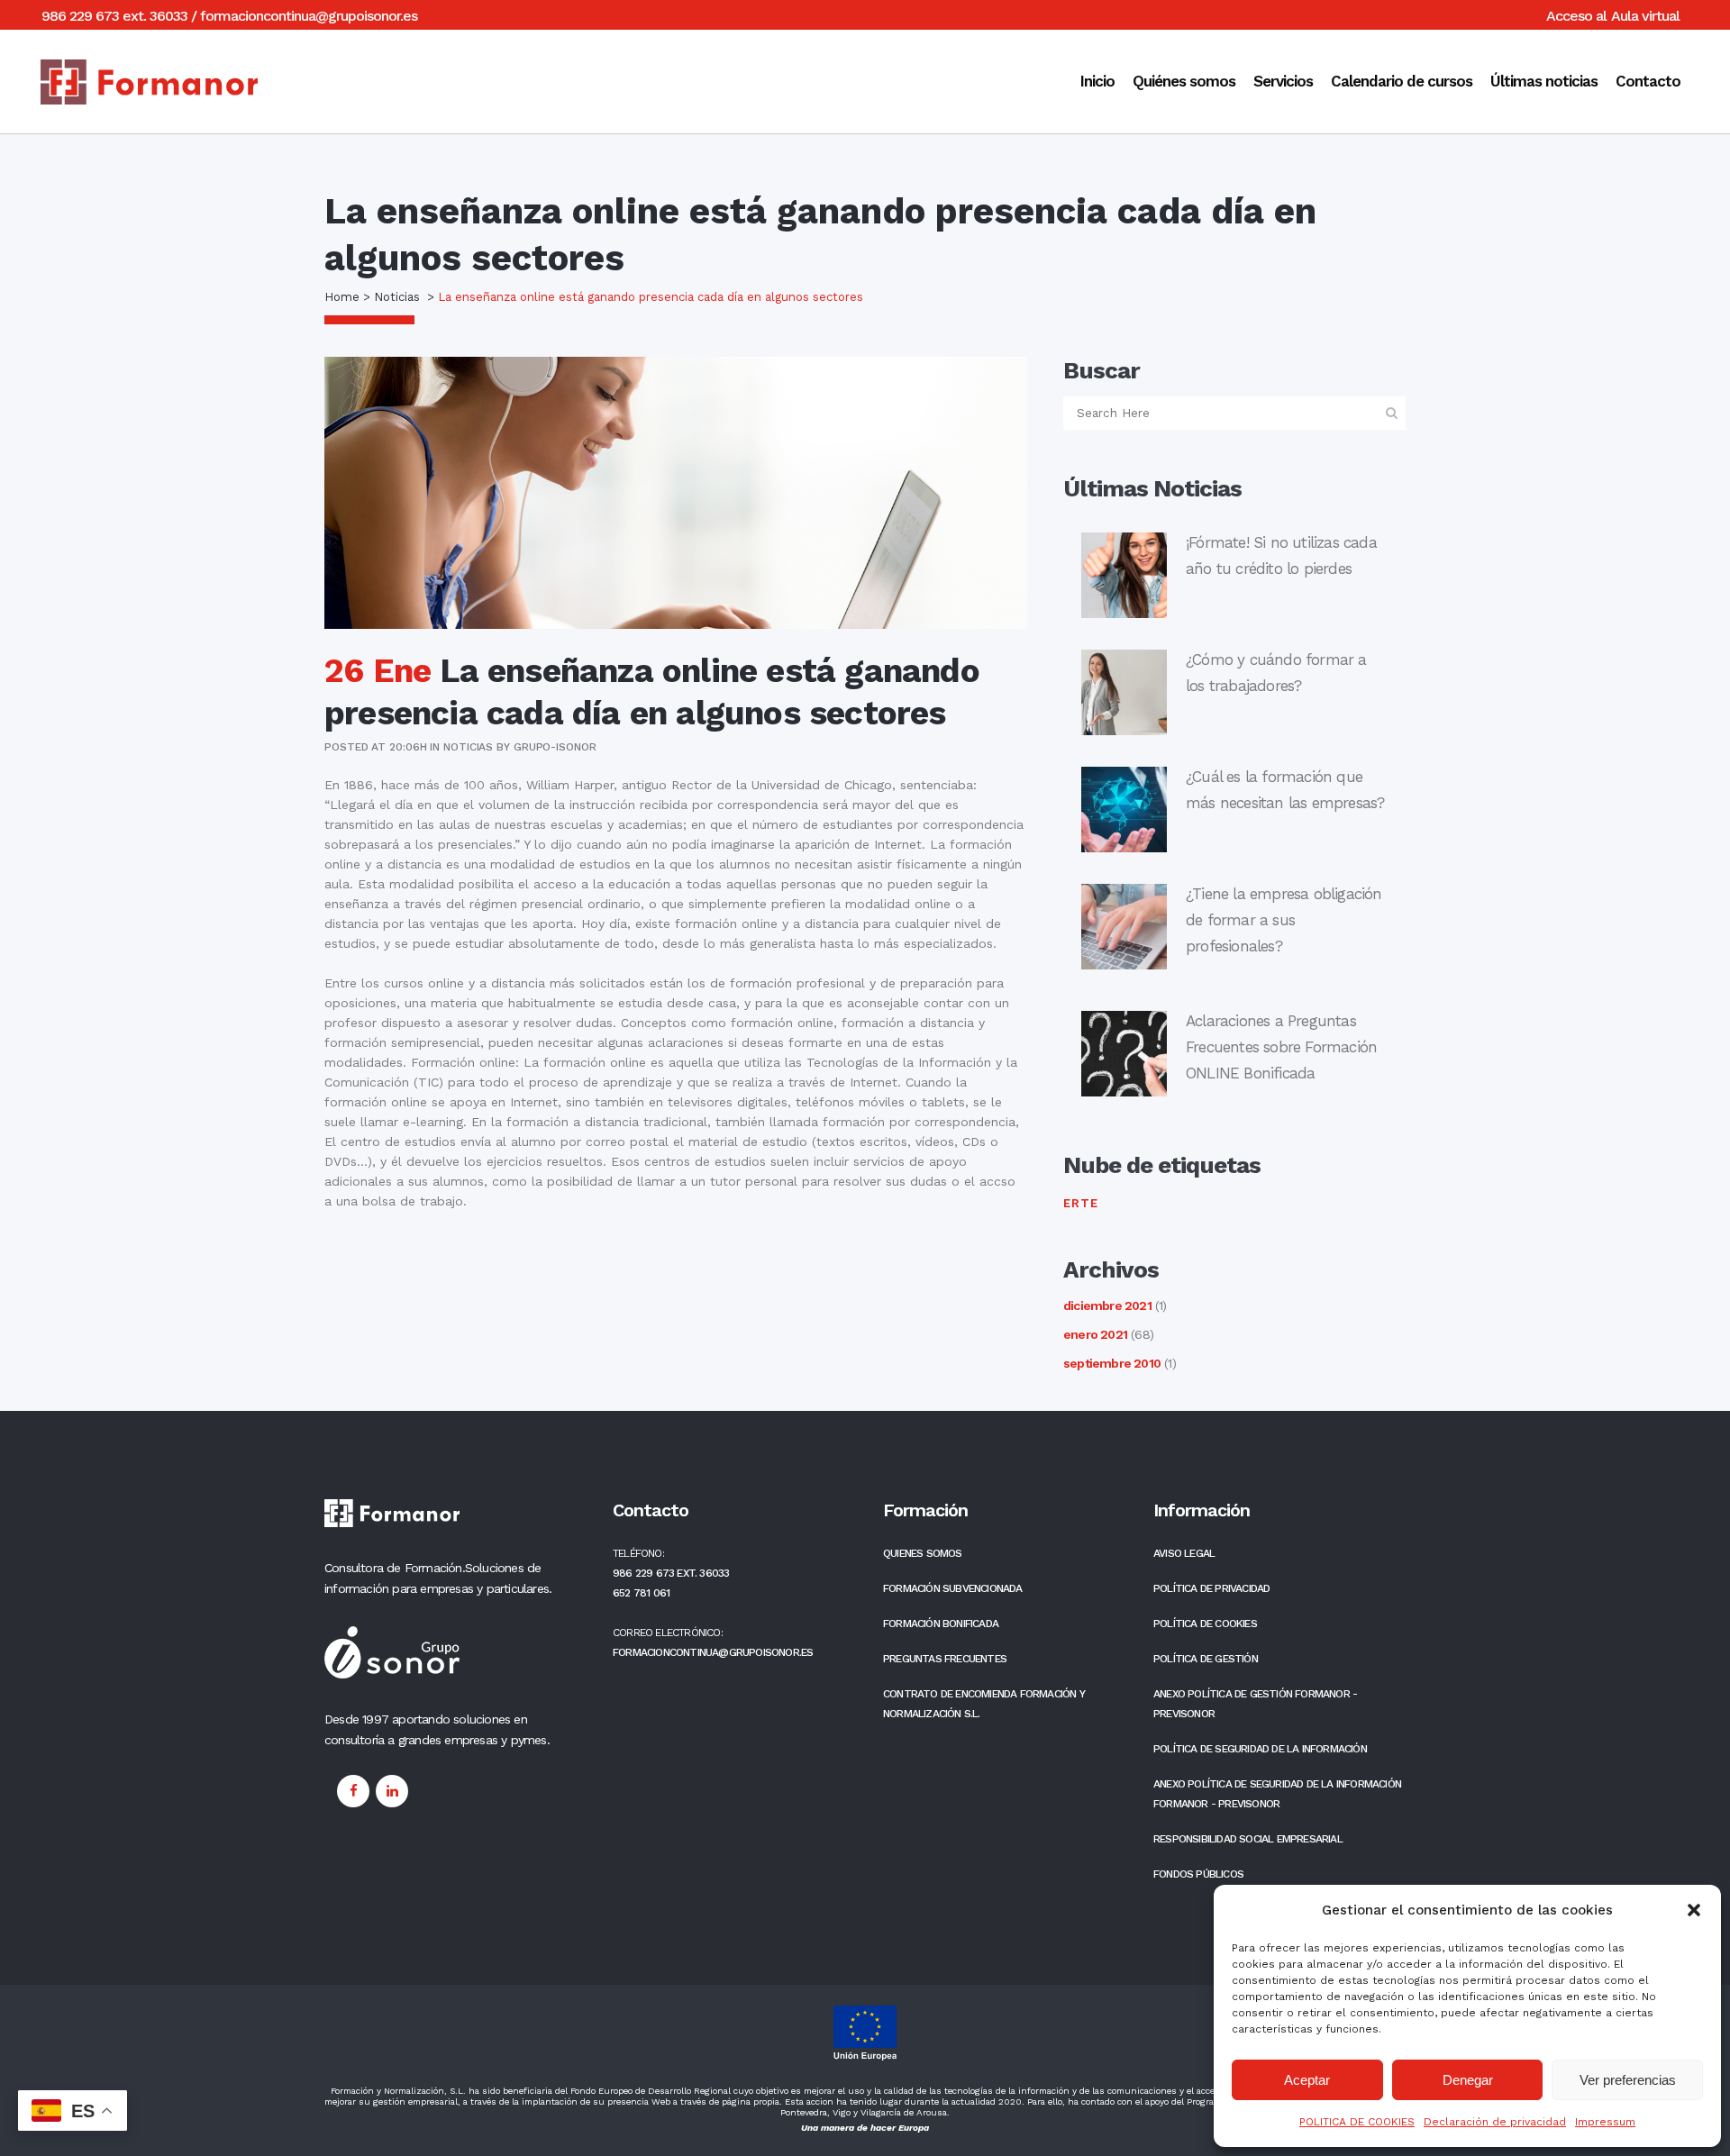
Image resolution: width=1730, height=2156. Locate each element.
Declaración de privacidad (1495, 2122)
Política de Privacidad (1211, 1588)
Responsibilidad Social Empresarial (1248, 1839)
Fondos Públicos (1198, 1874)
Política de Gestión (1206, 1659)
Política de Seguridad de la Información (1260, 1749)
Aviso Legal (1184, 1553)
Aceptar (1307, 2080)
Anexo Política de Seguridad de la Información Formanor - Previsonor (1277, 1794)
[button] (1694, 1910)
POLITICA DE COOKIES (1357, 2122)
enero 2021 (1095, 1334)
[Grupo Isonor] (453, 1516)
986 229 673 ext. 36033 (114, 16)
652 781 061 (641, 1593)
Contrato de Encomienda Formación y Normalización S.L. (984, 1704)
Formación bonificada (941, 1624)
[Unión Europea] (865, 2057)
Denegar (1468, 2080)
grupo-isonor (555, 747)
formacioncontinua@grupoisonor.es (309, 16)
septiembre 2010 (1112, 1363)
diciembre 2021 (1107, 1305)
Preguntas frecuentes (945, 1659)
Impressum (1605, 2122)
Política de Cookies (1205, 1624)
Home (342, 297)
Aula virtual (1645, 16)
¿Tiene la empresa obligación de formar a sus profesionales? (1284, 920)
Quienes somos (923, 1553)
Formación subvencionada (953, 1588)
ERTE (1081, 1203)
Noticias (397, 297)
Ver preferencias (1628, 2080)
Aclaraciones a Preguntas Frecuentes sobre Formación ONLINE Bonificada (1281, 1047)
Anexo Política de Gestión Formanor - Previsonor (1255, 1704)
